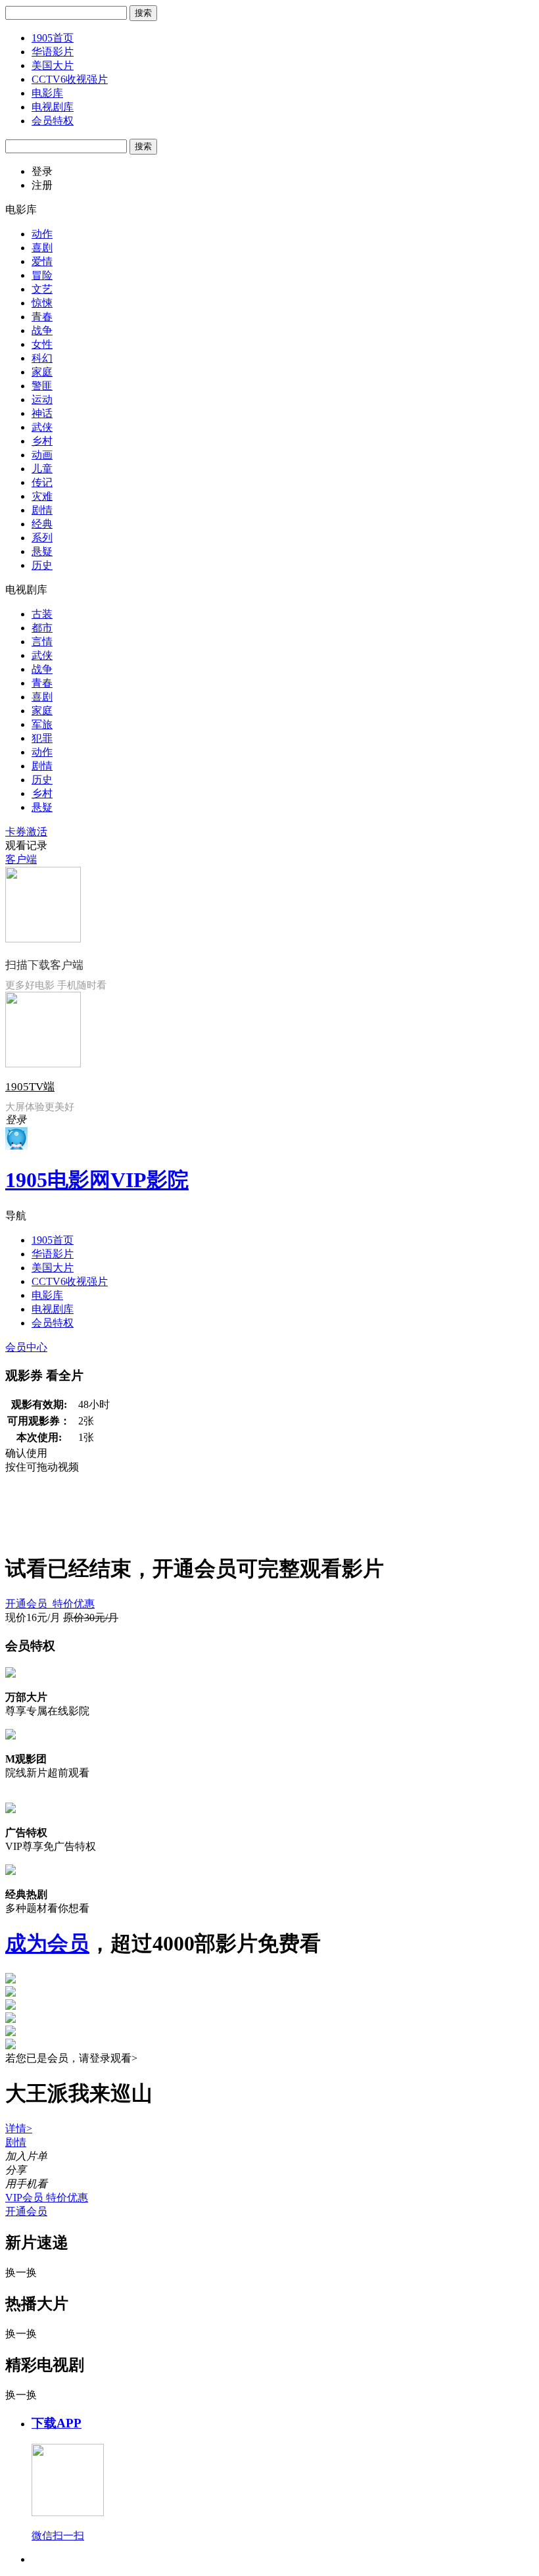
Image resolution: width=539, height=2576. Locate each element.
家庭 (42, 372)
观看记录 (26, 845)
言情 (42, 642)
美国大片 (53, 65)
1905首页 (53, 38)
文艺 (42, 289)
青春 (42, 317)
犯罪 (42, 738)
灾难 (42, 496)
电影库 (47, 93)
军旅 (42, 724)
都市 (42, 628)
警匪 (42, 386)
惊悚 (42, 303)
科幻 (42, 358)
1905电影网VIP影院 (97, 1180)
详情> (19, 2128)
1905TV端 (30, 1087)
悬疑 (42, 551)
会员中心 (26, 1347)
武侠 (42, 427)
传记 (42, 482)
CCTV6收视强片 (70, 79)
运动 (42, 400)
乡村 (42, 441)
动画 (42, 455)
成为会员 (47, 1943)
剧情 (42, 510)
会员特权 (53, 121)
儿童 (42, 469)
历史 (42, 565)
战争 (42, 330)
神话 (42, 413)
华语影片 (53, 52)
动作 (42, 234)
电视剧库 (53, 107)
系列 (42, 538)
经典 (42, 524)
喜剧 (42, 248)
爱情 (42, 261)
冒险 (42, 275)
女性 (42, 344)
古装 (42, 614)
